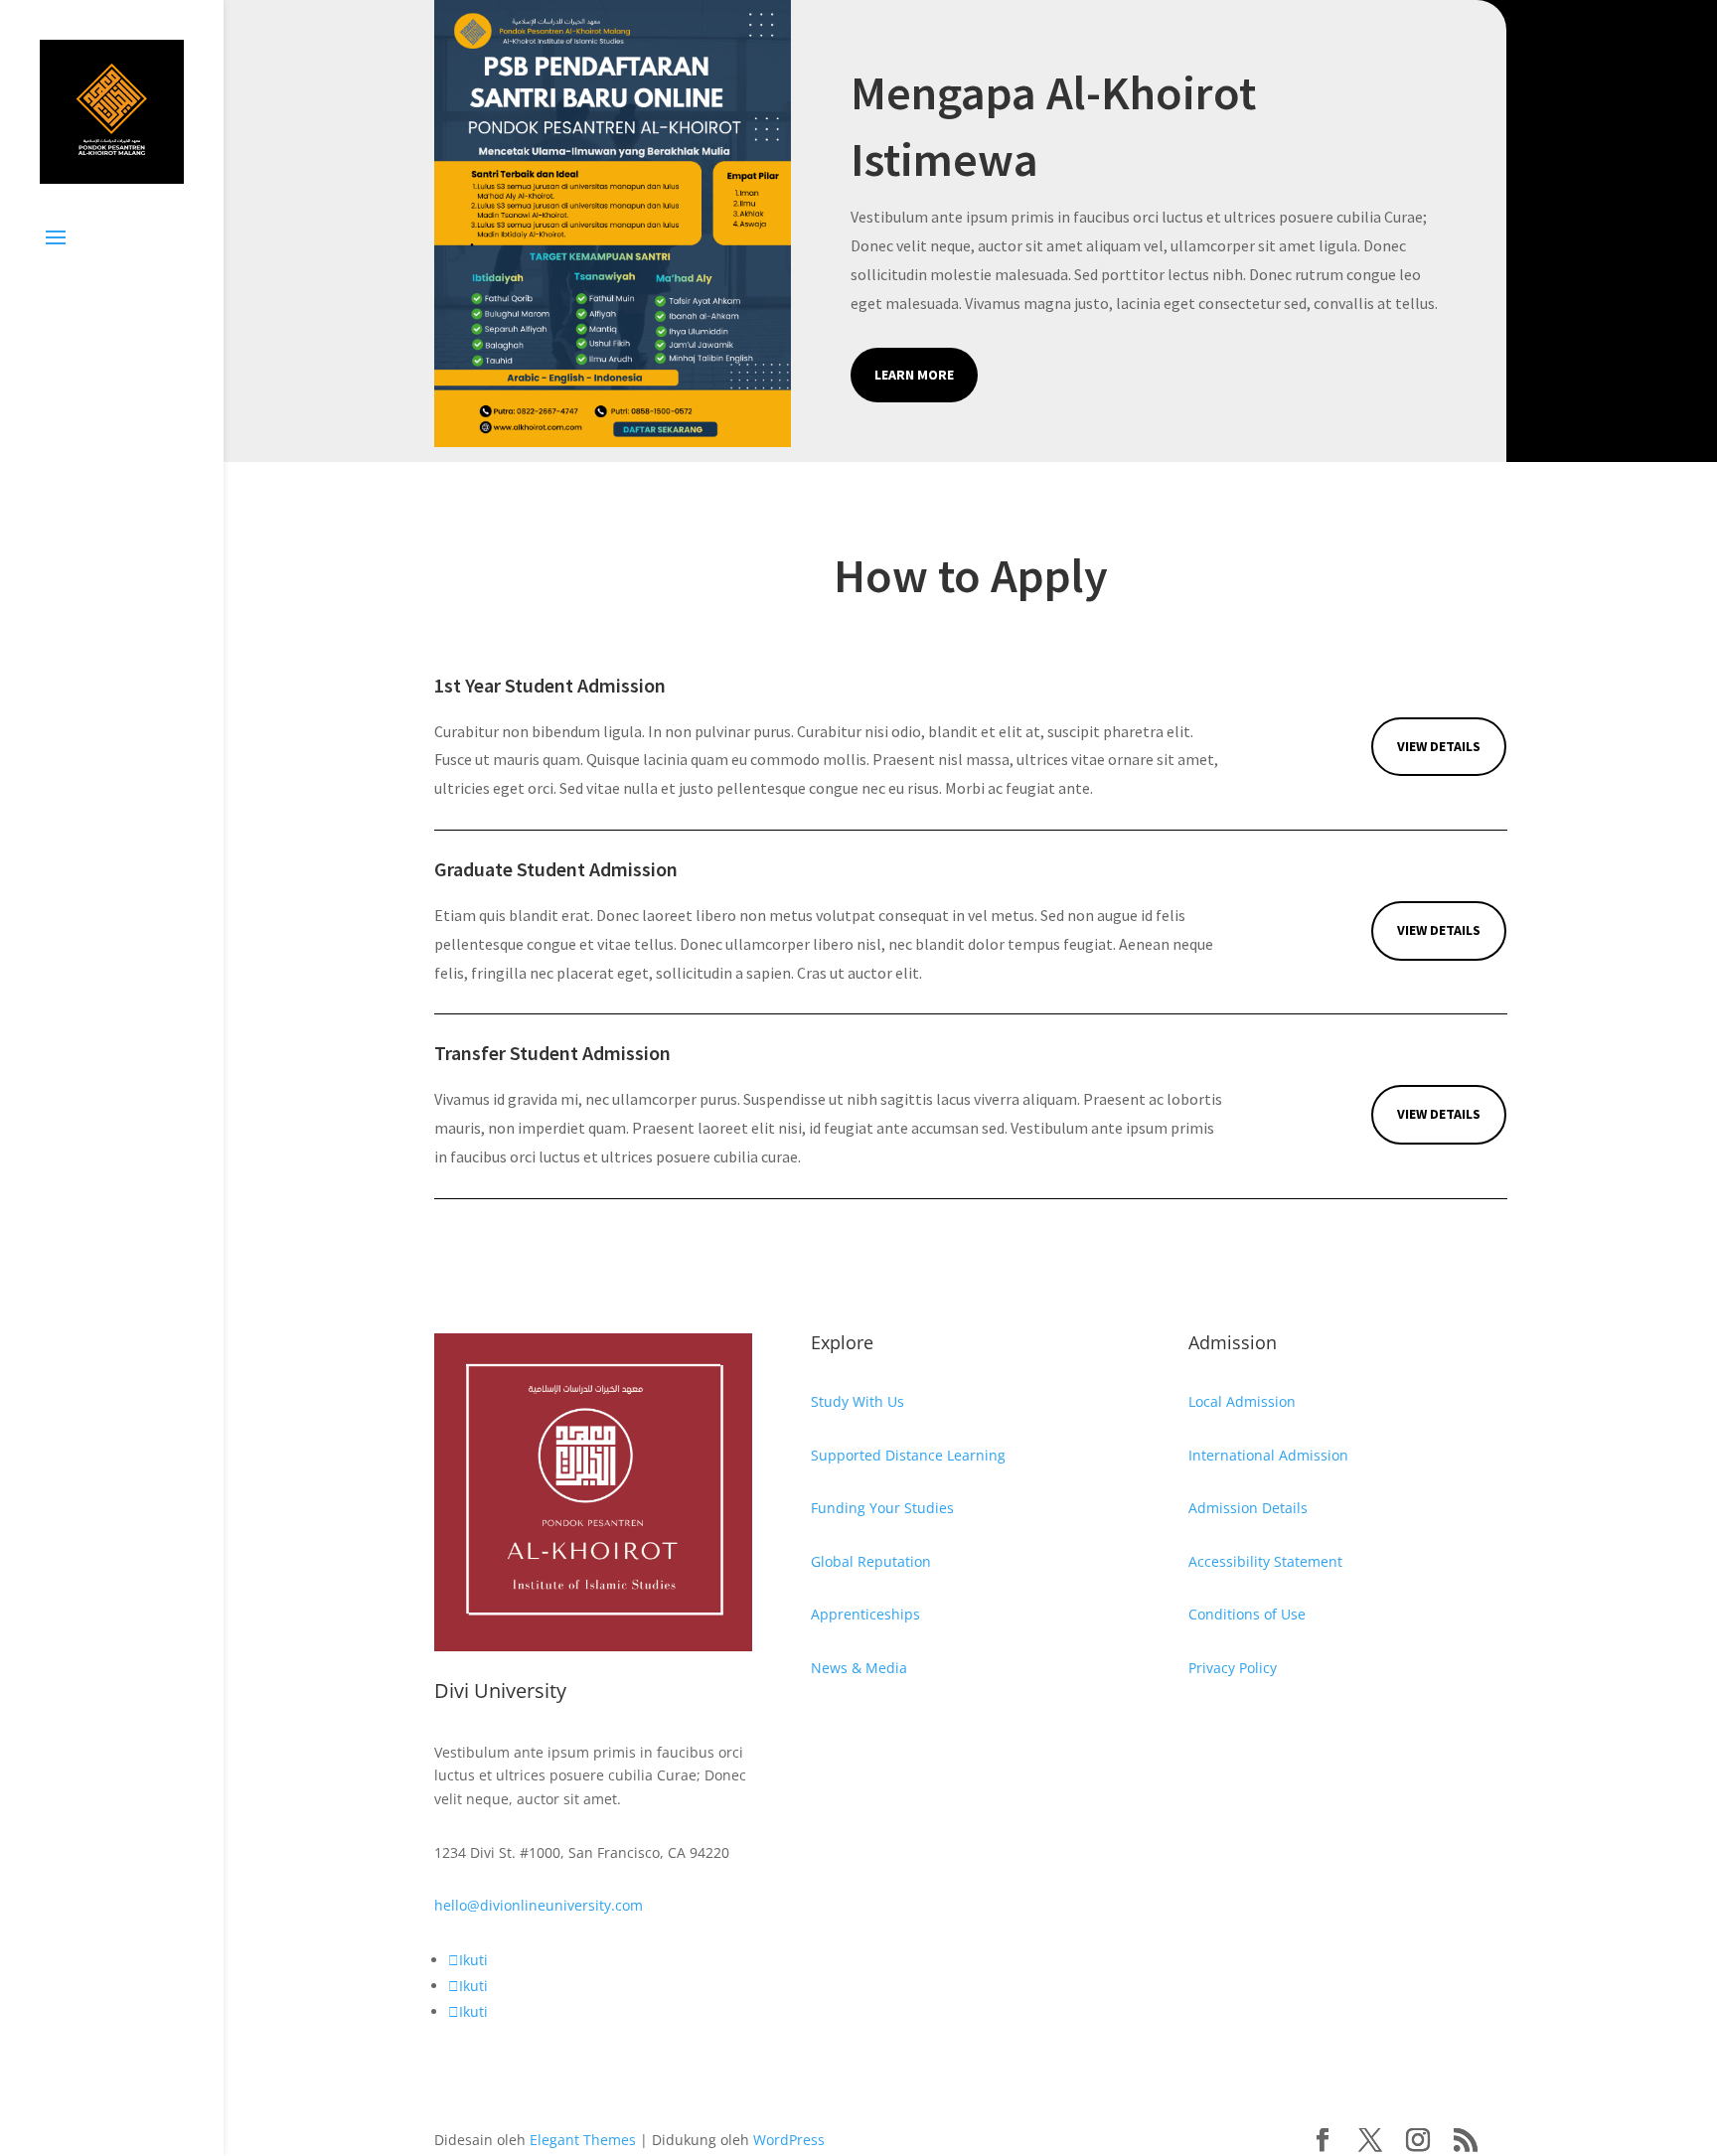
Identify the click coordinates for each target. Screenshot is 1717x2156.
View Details (1439, 746)
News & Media (859, 1668)
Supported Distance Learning (908, 1455)
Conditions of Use (1247, 1614)
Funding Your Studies (882, 1508)
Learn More (914, 375)
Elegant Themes (583, 2140)
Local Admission (1242, 1401)
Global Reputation (871, 1561)
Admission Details (1248, 1508)
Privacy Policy (1233, 1668)
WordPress (789, 2140)
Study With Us (858, 1401)
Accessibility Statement (1265, 1561)
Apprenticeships (865, 1614)
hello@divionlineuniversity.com (539, 1905)
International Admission (1268, 1455)
